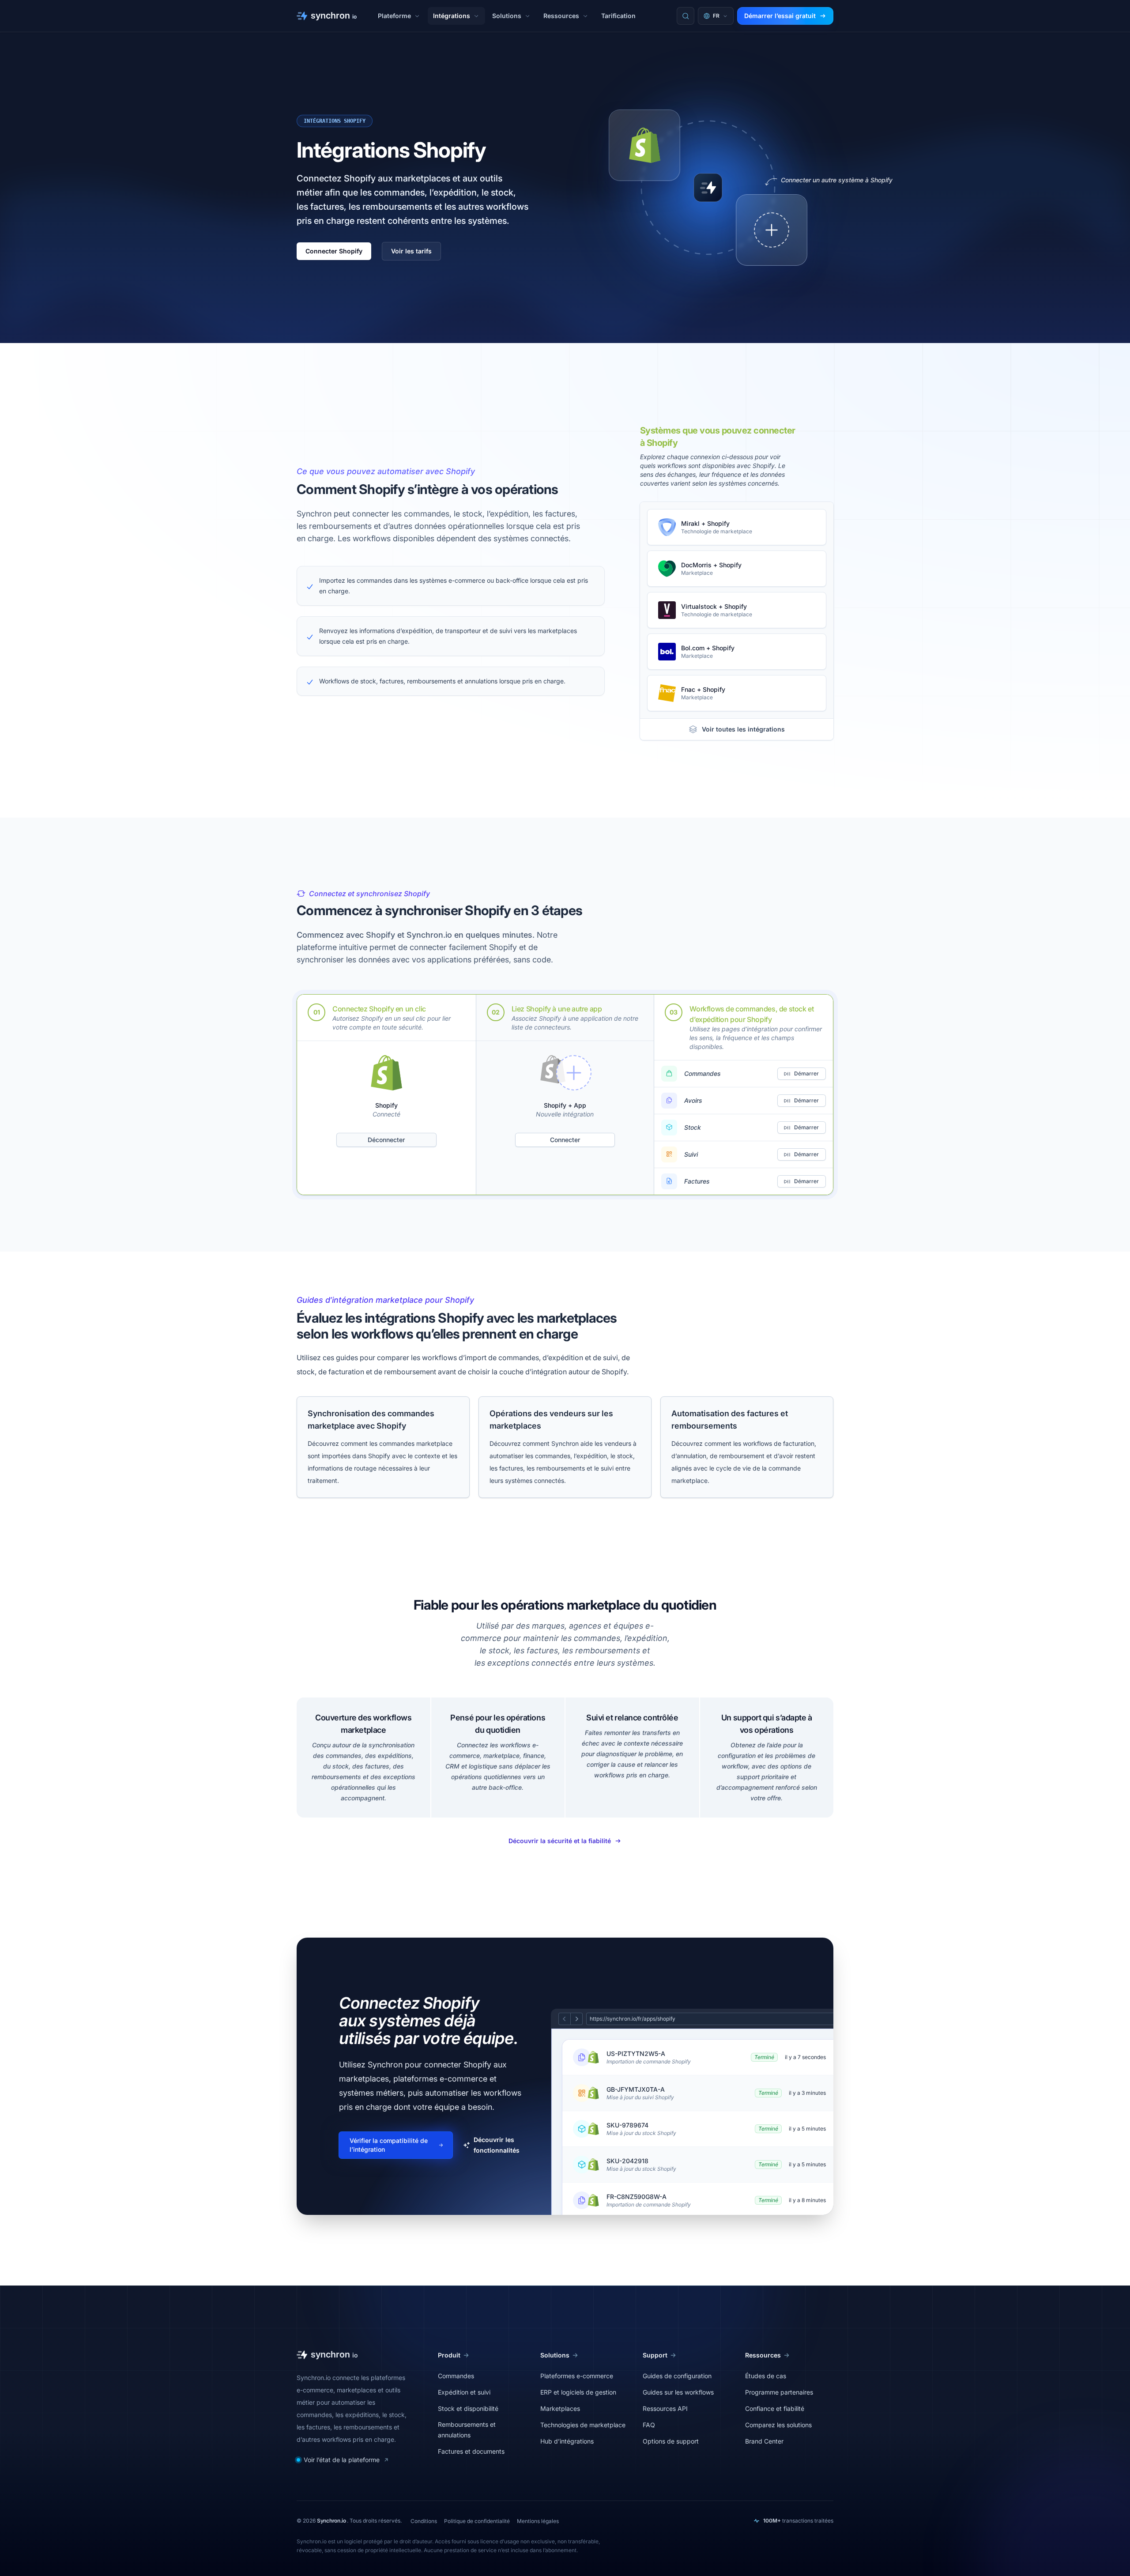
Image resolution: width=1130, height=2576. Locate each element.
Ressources (561, 16)
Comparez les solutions (778, 2425)
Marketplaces (560, 2408)
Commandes (456, 2376)
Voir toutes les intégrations (743, 729)
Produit (449, 2355)
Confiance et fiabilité (775, 2408)
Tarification (618, 16)
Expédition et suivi (464, 2392)
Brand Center (764, 2441)
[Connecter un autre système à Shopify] (772, 230)
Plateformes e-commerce (577, 2376)
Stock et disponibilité (468, 2408)
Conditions (424, 2521)
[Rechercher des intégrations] (686, 16)
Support (655, 2355)
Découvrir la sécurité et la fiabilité (560, 1841)
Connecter (565, 1140)
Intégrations (452, 16)
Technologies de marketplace (583, 2425)
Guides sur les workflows (678, 2392)
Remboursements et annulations (467, 2430)
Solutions (507, 16)
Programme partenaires (779, 2392)
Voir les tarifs (411, 251)
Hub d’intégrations (567, 2441)
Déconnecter (386, 1140)
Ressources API (665, 2408)
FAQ (649, 2425)
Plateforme (394, 16)
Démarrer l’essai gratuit (780, 16)
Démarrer (806, 1073)
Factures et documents (471, 2451)
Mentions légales (538, 2521)
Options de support (671, 2441)
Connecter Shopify (334, 251)
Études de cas (766, 2376)
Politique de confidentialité (477, 2521)
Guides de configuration (677, 2376)
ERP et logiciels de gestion (578, 2392)
